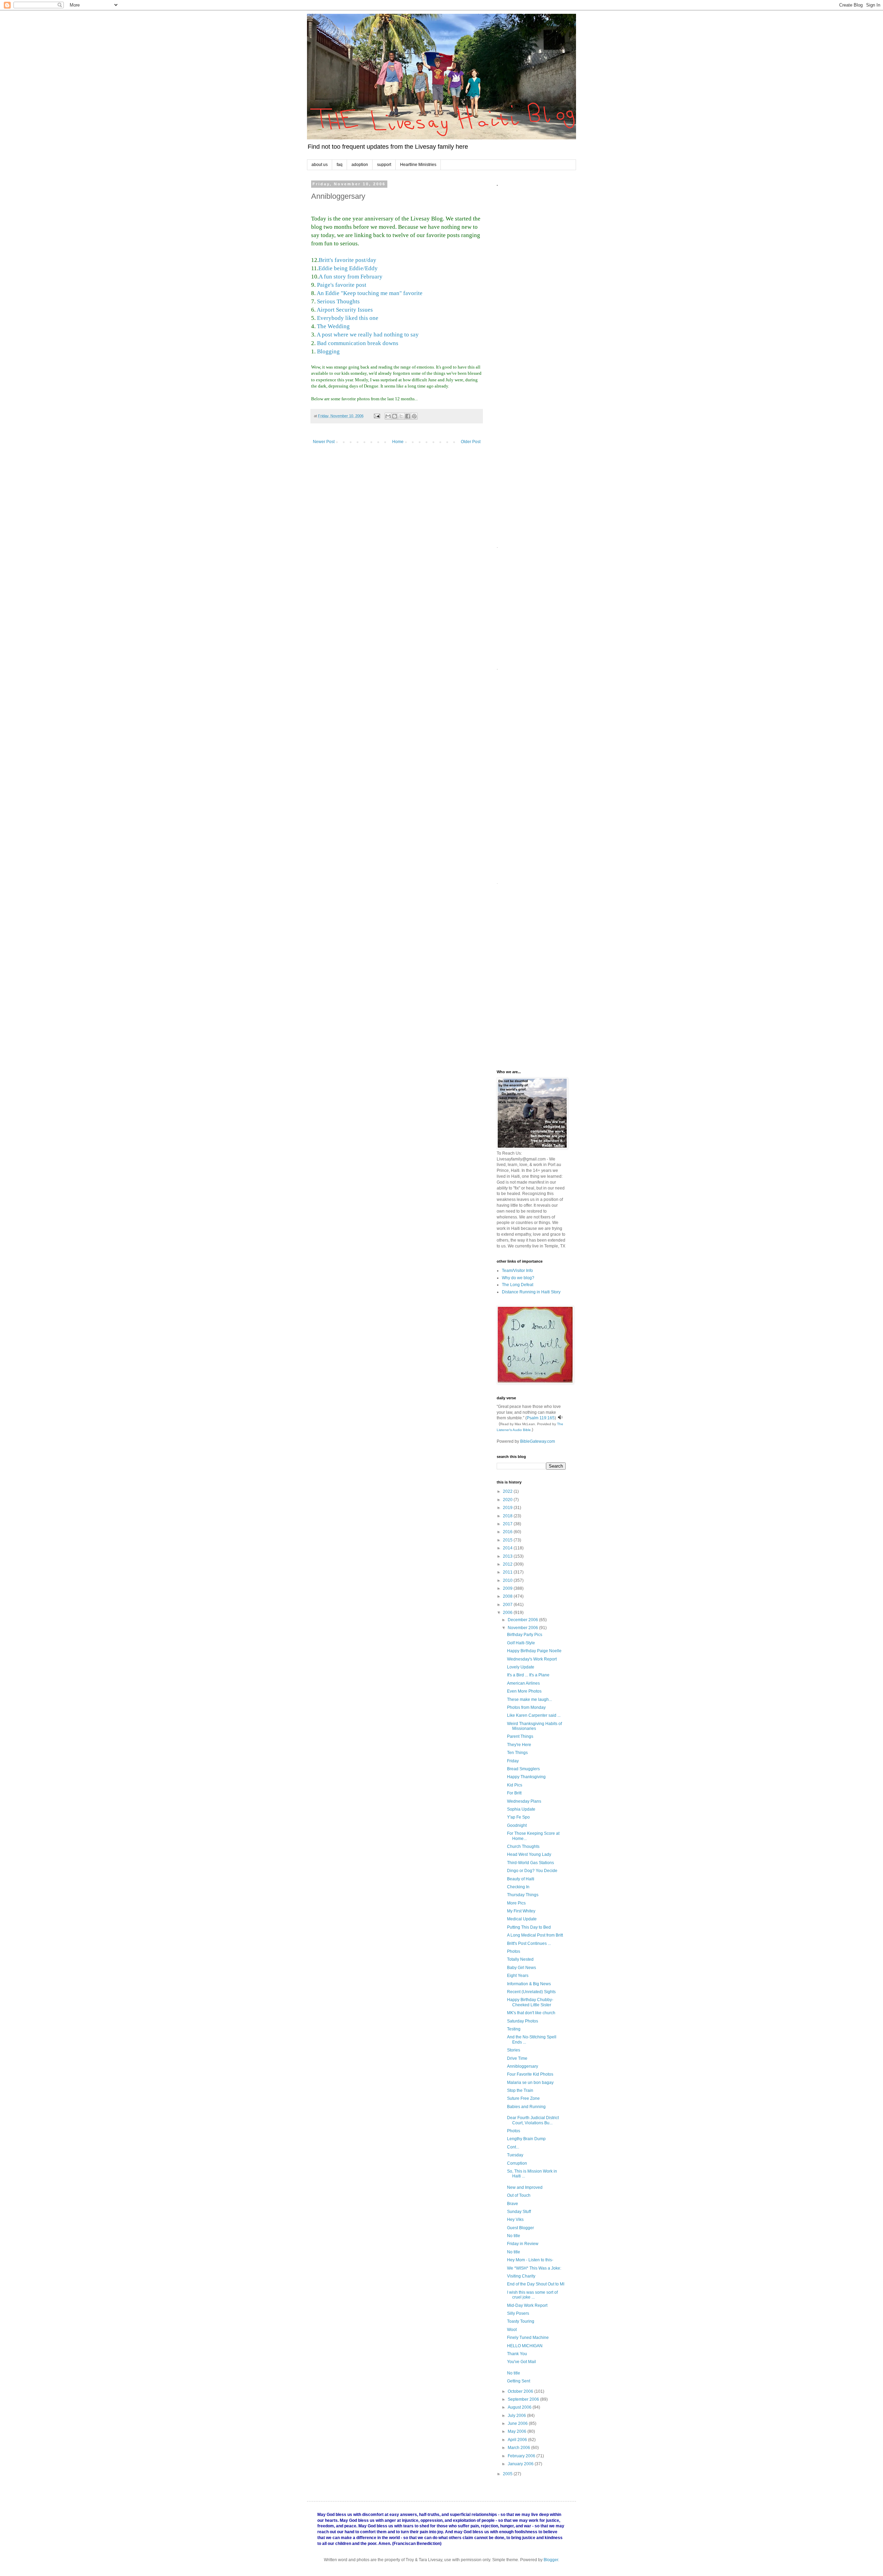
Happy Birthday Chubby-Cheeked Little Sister (530, 2002)
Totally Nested (520, 1959)
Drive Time (517, 2058)
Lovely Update (521, 1667)
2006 (508, 1613)
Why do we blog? (518, 1278)
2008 (508, 1596)
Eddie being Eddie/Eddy (348, 268)
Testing (514, 2029)
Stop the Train (520, 2090)
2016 (508, 1532)
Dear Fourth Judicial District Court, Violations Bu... (533, 2120)
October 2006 (521, 2391)
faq (340, 165)
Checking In (518, 1887)
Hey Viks (515, 2220)
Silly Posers (518, 2313)
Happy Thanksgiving (526, 1777)
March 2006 (519, 2448)
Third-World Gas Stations (530, 1863)
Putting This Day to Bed (529, 1927)
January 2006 (521, 2464)
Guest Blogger (520, 2228)
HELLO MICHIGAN (525, 2346)
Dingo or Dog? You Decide (532, 1871)
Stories (514, 2050)
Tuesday (515, 2155)
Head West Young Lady (529, 1854)
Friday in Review (523, 2244)
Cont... (513, 2147)
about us (320, 165)
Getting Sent (519, 2381)
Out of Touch (519, 2195)
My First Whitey (521, 1911)
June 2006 (518, 2423)
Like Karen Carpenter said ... (534, 1715)
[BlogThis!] (395, 416)
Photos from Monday (526, 1707)
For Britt (514, 1793)
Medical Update (522, 1919)
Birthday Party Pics (525, 1635)
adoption (360, 165)
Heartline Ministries (418, 165)
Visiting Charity (521, 2276)
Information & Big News (529, 1984)
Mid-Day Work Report (527, 2305)
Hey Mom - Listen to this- (530, 2260)
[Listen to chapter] (560, 1418)
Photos (514, 1951)
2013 (508, 1556)
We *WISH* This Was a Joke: (534, 2268)
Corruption (517, 2163)
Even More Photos (524, 1691)
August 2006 (520, 2407)
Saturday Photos (523, 2021)
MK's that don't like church (531, 2013)
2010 (508, 1580)
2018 (508, 1516)
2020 (508, 1500)
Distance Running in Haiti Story (531, 1292)
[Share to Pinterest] (414, 416)
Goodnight (517, 1825)
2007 (508, 1605)
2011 (508, 1572)
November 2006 (523, 1628)
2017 (508, 1524)
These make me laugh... (529, 1700)
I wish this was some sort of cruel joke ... (532, 2295)
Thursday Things (523, 1895)
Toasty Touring (521, 2321)
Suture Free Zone (523, 2098)
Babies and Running (526, 2107)
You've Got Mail (522, 2362)
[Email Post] (377, 416)
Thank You (517, 2354)
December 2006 (523, 1620)
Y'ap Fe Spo (518, 1817)
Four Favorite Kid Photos (530, 2074)
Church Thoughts (523, 1847)
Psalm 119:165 (541, 1418)
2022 (508, 1491)
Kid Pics (515, 1785)
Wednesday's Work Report (532, 1659)
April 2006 (518, 2440)
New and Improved (525, 2187)
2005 (508, 2474)
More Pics (516, 1903)
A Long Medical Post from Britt (535, 1935)
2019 (508, 1508)
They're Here (519, 1745)
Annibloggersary (523, 2066)
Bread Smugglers (523, 1769)
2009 (508, 1588)
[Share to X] (401, 416)
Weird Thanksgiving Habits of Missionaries (534, 1726)
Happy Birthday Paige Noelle (534, 1651)
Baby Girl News (522, 1968)
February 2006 (522, 2456)
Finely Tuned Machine (528, 2338)
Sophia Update (521, 1809)
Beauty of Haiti (521, 1879)
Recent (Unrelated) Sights (531, 1992)
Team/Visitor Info (517, 1271)
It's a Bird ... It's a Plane (528, 1675)
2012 (508, 1564)
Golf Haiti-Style (521, 1643)
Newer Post (324, 442)
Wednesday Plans (524, 1801)
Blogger (551, 2560)
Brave (513, 2204)
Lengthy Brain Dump (526, 2139)
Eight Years (518, 1976)
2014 (508, 1548)
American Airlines (523, 1683)
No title (514, 2236)
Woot (512, 2330)
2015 (508, 1540)
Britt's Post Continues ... (529, 1943)
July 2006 (517, 2416)
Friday (513, 1761)
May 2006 (518, 2431)
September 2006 (524, 2399)
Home (398, 442)
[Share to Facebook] (408, 416)
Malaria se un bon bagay (530, 2083)
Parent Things (520, 1736)
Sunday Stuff (519, 2212)
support (384, 165)
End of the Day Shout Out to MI (536, 2284)
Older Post (471, 442)
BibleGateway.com (538, 1441)
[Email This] (388, 416)
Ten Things (517, 1753)
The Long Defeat (518, 1285)
